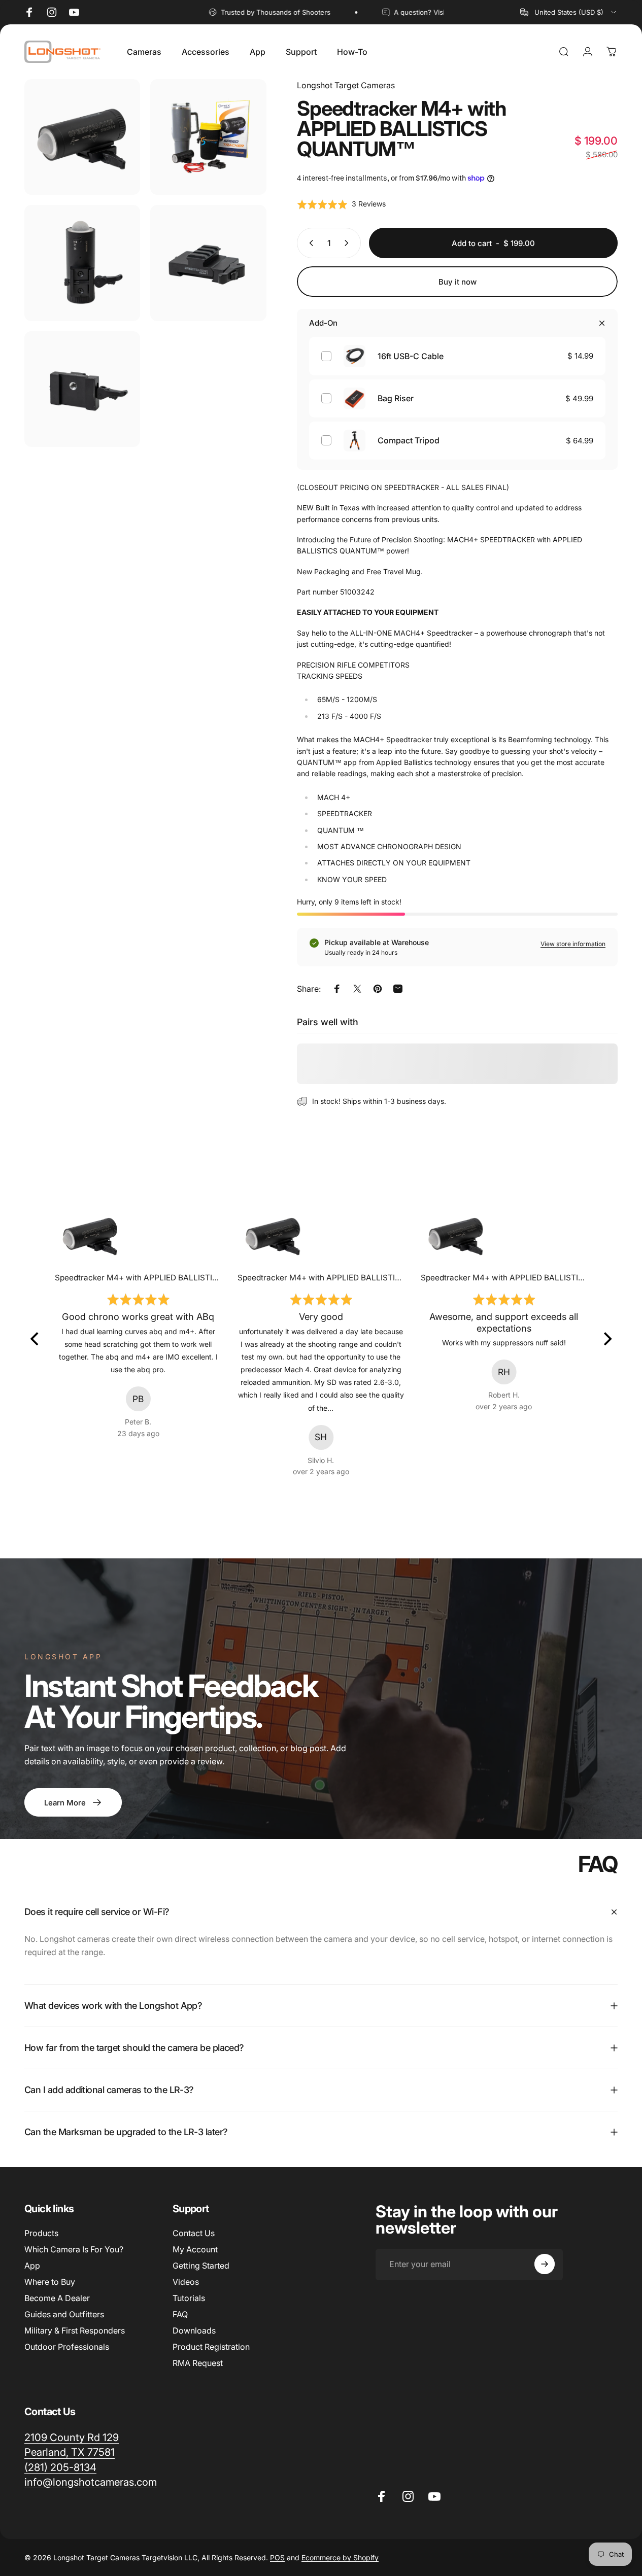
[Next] (606, 1339)
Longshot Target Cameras (346, 85)
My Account (195, 2249)
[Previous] (36, 1339)
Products (41, 2233)
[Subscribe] (545, 2264)
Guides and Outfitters (64, 2314)
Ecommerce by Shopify (340, 2557)
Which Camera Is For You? (74, 2249)
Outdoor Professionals (67, 2347)
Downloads (194, 2330)
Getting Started (201, 2266)
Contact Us (194, 2233)
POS (277, 2557)
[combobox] (569, 12)
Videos (186, 2282)
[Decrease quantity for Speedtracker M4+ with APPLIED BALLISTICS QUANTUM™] (309, 243)
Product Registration (211, 2347)
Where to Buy (50, 2282)
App (32, 2266)
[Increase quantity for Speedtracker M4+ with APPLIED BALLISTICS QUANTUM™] (349, 243)
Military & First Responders (75, 2330)
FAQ (180, 2314)
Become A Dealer (57, 2298)
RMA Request (198, 2363)
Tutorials (189, 2298)
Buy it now (458, 282)
